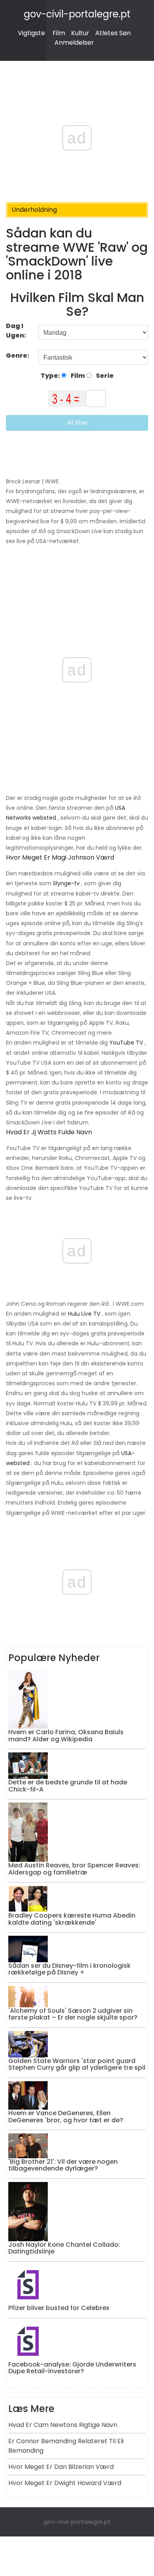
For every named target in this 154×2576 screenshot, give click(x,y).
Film (59, 33)
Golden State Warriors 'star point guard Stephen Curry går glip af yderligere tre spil (77, 2064)
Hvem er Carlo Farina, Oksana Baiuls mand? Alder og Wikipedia (66, 1736)
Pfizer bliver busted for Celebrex (59, 2308)
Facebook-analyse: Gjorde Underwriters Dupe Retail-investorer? (72, 2368)
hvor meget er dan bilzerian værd (61, 2467)
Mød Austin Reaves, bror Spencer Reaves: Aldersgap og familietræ (74, 1869)
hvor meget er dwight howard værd (65, 2483)
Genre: (18, 355)
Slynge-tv (66, 883)
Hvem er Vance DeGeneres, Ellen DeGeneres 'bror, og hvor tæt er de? (66, 2117)
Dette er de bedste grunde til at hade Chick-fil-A (68, 1786)
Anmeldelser (74, 42)
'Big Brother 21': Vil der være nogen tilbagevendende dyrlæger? (63, 2165)
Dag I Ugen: (16, 331)
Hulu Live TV (84, 1314)
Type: (51, 376)
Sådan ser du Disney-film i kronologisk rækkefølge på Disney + (69, 1969)
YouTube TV (126, 1043)
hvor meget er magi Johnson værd (60, 857)
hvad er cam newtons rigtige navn (63, 2425)
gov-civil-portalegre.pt (77, 14)
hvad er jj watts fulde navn (49, 1132)
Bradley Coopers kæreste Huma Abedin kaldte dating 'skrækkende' (72, 1919)
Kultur (80, 33)
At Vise (77, 423)
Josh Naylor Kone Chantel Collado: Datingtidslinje (64, 2248)
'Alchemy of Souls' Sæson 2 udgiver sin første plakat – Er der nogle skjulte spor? (73, 2014)
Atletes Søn (113, 33)
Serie (104, 376)
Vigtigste (31, 33)
